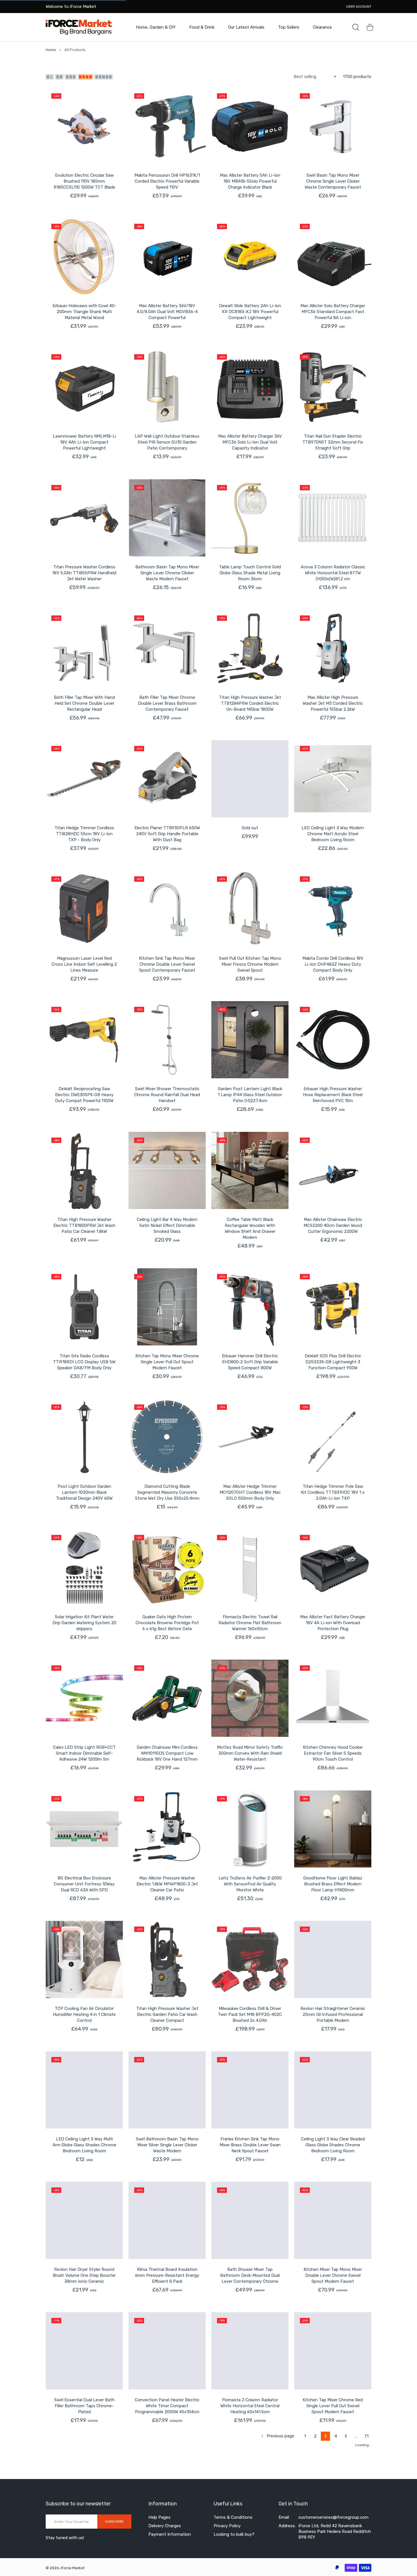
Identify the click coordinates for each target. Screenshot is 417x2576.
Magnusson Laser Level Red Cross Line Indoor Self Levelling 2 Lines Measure (84, 964)
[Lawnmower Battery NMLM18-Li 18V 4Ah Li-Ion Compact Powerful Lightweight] (84, 387)
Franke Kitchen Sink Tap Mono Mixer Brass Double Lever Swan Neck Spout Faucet (250, 2145)
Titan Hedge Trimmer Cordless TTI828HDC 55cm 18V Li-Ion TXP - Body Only (84, 834)
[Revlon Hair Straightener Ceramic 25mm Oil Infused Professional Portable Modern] (333, 1959)
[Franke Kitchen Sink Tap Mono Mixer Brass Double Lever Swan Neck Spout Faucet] (250, 2090)
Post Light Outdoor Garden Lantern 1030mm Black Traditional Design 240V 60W (84, 1492)
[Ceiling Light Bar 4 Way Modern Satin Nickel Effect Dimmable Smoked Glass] (167, 1170)
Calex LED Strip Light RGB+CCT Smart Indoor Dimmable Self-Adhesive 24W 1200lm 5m (84, 1753)
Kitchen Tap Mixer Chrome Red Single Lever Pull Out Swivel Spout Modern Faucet (333, 2406)
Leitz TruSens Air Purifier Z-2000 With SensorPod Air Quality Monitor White (250, 1884)
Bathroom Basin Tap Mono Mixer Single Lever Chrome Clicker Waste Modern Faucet (167, 573)
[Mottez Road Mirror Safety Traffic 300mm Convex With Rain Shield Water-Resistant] (250, 1698)
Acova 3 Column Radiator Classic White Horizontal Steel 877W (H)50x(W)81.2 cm (333, 573)
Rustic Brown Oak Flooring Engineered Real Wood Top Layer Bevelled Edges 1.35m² (84, 2537)
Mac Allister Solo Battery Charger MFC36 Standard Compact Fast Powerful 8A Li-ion (333, 312)
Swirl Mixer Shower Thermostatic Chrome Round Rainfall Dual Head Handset (167, 1095)
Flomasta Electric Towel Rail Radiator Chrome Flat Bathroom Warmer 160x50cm (250, 1623)
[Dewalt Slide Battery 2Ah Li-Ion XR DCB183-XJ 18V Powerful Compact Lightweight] (250, 257)
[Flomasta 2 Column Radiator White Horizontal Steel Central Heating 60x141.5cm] (250, 2351)
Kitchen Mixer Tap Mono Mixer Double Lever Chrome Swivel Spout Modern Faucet (333, 2275)
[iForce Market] (79, 27)
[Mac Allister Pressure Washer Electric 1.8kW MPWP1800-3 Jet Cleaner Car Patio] (167, 1829)
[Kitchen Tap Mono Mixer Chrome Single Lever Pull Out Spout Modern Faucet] (167, 1307)
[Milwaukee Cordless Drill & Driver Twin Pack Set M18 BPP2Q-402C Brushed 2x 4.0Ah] (250, 1959)
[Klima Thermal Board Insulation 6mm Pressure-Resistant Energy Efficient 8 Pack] (167, 2220)
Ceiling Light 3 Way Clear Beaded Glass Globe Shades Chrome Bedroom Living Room (333, 2145)
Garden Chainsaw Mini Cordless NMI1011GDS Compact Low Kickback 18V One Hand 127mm (167, 1753)
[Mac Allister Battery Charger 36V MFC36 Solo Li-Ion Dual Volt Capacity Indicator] (250, 387)
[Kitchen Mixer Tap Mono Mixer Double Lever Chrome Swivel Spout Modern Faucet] (333, 2220)
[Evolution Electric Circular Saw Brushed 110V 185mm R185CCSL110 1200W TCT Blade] (84, 126)
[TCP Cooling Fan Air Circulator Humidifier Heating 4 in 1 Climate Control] (84, 1959)
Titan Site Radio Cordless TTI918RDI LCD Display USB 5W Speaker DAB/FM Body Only (84, 1362)
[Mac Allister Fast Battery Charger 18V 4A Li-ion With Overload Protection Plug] (333, 1568)
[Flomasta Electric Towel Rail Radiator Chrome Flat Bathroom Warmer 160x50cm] (250, 1568)
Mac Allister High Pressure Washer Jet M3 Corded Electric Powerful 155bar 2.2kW (333, 703)
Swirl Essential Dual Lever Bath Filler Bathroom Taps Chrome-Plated (84, 2406)
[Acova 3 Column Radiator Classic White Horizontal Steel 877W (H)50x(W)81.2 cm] (333, 518)
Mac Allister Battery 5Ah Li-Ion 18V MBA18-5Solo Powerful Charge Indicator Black (250, 181)
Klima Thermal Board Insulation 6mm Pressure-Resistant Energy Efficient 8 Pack (167, 2275)
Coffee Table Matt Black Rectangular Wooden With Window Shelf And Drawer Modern (250, 1228)
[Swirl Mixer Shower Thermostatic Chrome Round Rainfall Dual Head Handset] (167, 1040)
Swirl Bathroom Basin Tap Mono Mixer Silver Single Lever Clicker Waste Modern (167, 2145)
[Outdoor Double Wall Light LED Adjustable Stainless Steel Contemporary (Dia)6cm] (250, 2482)
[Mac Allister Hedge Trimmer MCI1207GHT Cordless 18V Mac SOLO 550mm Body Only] (250, 1437)
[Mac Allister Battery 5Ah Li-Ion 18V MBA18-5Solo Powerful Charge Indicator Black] (250, 126)
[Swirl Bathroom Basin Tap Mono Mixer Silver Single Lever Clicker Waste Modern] (167, 2090)
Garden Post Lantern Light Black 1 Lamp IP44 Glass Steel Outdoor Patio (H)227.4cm (250, 1095)
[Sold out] (250, 779)
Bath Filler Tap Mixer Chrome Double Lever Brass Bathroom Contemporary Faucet (167, 703)
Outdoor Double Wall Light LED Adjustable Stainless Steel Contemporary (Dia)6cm (250, 2537)
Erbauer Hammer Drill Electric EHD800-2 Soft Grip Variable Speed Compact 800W (250, 1362)
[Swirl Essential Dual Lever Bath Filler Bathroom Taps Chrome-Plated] (84, 2351)
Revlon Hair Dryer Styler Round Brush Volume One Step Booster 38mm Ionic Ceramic (84, 2275)
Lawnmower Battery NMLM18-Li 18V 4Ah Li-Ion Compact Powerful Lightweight (84, 442)
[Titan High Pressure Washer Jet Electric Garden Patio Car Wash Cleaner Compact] (167, 1959)
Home (51, 50)
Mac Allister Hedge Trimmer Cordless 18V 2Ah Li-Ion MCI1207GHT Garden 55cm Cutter (167, 2540)
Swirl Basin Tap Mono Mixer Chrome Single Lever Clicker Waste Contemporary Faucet (333, 181)
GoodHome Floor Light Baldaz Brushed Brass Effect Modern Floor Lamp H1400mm (333, 1884)
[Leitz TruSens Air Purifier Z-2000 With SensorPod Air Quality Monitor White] (250, 1829)
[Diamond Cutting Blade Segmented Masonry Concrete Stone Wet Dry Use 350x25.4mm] (167, 1437)
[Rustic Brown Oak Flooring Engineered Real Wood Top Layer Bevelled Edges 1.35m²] (84, 2482)
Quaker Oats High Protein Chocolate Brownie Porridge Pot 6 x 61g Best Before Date (167, 1623)
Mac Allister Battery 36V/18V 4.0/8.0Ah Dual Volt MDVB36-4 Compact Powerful (167, 312)
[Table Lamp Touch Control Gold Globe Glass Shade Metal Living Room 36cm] (250, 518)
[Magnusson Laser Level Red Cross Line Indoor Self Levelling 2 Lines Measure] (84, 909)
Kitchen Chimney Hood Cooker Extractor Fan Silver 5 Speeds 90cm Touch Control (333, 1753)
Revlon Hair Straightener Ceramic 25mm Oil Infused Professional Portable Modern (333, 2014)
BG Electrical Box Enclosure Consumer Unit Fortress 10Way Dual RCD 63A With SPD (84, 1884)
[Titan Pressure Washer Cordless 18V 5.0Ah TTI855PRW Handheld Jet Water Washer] (84, 518)
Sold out (250, 828)
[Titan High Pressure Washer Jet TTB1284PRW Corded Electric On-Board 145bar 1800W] (250, 648)
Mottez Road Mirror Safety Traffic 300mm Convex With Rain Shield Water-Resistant (250, 1753)
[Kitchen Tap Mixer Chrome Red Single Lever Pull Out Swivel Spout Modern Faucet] (333, 2351)
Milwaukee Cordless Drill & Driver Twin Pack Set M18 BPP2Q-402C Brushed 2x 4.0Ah (250, 2014)
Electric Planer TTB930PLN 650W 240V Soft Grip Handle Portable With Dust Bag (167, 834)
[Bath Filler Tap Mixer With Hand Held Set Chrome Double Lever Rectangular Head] (84, 648)
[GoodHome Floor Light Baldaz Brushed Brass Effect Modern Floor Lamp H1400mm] (333, 1829)
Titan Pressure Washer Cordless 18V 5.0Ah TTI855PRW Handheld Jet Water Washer (84, 573)
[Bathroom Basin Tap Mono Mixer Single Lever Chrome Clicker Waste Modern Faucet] (167, 518)
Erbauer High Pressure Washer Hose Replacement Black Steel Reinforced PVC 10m (333, 1095)
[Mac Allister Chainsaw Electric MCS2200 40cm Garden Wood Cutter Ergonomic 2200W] (333, 1170)
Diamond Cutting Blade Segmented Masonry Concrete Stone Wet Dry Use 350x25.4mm (167, 1492)
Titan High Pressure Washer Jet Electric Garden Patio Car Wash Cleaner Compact (167, 2014)
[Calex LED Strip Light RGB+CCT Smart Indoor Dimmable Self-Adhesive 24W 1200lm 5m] (84, 1698)
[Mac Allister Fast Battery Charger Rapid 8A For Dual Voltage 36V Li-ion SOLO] (333, 2482)
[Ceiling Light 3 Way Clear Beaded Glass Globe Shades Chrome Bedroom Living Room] (333, 2090)
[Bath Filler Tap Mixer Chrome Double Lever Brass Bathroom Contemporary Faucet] (167, 648)
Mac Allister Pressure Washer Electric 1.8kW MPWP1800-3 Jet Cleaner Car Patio (167, 1884)
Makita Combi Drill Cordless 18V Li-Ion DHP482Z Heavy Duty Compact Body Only (333, 964)
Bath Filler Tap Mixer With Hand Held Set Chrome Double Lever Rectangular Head (84, 703)
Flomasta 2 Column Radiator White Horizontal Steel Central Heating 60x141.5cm (250, 2406)
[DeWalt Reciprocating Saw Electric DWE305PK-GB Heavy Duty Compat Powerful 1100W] (84, 1040)
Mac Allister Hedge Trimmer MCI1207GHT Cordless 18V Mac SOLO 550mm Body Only (250, 1492)
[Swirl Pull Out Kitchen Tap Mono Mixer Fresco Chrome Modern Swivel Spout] (250, 909)
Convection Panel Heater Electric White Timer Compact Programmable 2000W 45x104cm (167, 2406)
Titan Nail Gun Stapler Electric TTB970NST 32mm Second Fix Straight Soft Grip (333, 442)
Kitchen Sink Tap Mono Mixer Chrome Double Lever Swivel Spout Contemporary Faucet (167, 964)
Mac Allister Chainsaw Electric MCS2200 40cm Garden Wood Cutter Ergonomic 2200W (333, 1225)
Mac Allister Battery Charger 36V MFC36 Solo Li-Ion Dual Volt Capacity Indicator (250, 442)
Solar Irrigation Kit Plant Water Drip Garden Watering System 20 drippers (84, 1623)
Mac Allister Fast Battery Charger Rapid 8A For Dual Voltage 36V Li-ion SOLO (333, 2537)
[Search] (356, 27)
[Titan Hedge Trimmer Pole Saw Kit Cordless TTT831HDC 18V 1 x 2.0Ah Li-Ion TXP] (333, 1437)
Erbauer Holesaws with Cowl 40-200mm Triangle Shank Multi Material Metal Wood (84, 312)
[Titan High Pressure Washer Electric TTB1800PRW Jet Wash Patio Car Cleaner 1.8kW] (84, 1170)
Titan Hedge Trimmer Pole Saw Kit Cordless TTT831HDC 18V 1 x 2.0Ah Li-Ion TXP (333, 1492)
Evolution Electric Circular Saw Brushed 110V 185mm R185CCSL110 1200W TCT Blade (84, 181)
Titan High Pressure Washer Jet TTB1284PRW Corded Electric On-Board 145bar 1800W (250, 703)
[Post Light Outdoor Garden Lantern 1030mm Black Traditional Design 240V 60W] (84, 1437)
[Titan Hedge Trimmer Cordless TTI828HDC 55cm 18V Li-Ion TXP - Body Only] (84, 779)
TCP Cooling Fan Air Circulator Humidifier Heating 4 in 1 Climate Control (84, 2014)
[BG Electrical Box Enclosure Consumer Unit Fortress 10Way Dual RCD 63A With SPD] (84, 1829)
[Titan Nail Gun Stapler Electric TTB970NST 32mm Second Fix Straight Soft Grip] (333, 387)
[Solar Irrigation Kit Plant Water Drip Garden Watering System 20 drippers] (84, 1568)
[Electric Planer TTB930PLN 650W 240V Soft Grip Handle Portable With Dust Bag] (167, 779)
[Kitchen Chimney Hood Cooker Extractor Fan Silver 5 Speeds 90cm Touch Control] (333, 1698)
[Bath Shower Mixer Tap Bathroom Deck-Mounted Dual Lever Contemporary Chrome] (250, 2220)
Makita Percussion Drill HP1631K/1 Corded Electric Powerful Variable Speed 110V (167, 181)
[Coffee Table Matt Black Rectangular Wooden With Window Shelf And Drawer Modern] (250, 1170)
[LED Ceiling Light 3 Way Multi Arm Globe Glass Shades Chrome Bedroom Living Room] (84, 2090)
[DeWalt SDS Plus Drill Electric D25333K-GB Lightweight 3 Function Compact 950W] (333, 1307)
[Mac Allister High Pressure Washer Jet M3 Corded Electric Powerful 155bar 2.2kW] (333, 648)
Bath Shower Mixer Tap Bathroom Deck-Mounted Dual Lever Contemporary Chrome (250, 2275)
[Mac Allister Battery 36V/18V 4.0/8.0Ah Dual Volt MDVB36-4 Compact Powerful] (167, 257)
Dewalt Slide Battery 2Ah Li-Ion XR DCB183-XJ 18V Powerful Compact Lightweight (250, 312)
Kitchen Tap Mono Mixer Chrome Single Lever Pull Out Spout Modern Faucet (167, 1362)
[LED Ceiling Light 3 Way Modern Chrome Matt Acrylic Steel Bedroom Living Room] (333, 779)
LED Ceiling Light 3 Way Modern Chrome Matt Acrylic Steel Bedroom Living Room (333, 834)
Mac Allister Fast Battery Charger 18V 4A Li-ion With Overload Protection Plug (333, 1623)
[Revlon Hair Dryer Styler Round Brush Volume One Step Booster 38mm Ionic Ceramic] (84, 2220)
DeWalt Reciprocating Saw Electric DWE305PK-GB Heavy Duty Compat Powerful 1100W (84, 1095)
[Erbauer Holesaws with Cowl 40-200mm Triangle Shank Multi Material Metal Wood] (84, 257)
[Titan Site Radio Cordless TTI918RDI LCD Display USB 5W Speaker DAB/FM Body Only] (84, 1307)
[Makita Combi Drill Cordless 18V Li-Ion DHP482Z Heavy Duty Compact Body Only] (333, 909)
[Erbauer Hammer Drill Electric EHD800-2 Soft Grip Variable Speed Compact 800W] (250, 1307)
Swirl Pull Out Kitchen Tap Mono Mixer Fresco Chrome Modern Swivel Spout (250, 964)
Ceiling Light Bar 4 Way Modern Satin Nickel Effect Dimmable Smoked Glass (167, 1225)
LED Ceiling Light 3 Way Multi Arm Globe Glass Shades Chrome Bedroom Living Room (84, 2145)
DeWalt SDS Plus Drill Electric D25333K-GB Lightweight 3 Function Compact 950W (333, 1362)
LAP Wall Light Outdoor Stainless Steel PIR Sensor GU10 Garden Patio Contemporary (167, 442)
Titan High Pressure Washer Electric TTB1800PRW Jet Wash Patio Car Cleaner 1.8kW (84, 1225)
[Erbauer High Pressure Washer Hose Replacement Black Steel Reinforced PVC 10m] (333, 1040)
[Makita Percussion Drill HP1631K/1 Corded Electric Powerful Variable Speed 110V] (167, 126)
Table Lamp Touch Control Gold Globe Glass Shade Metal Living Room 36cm (250, 573)
